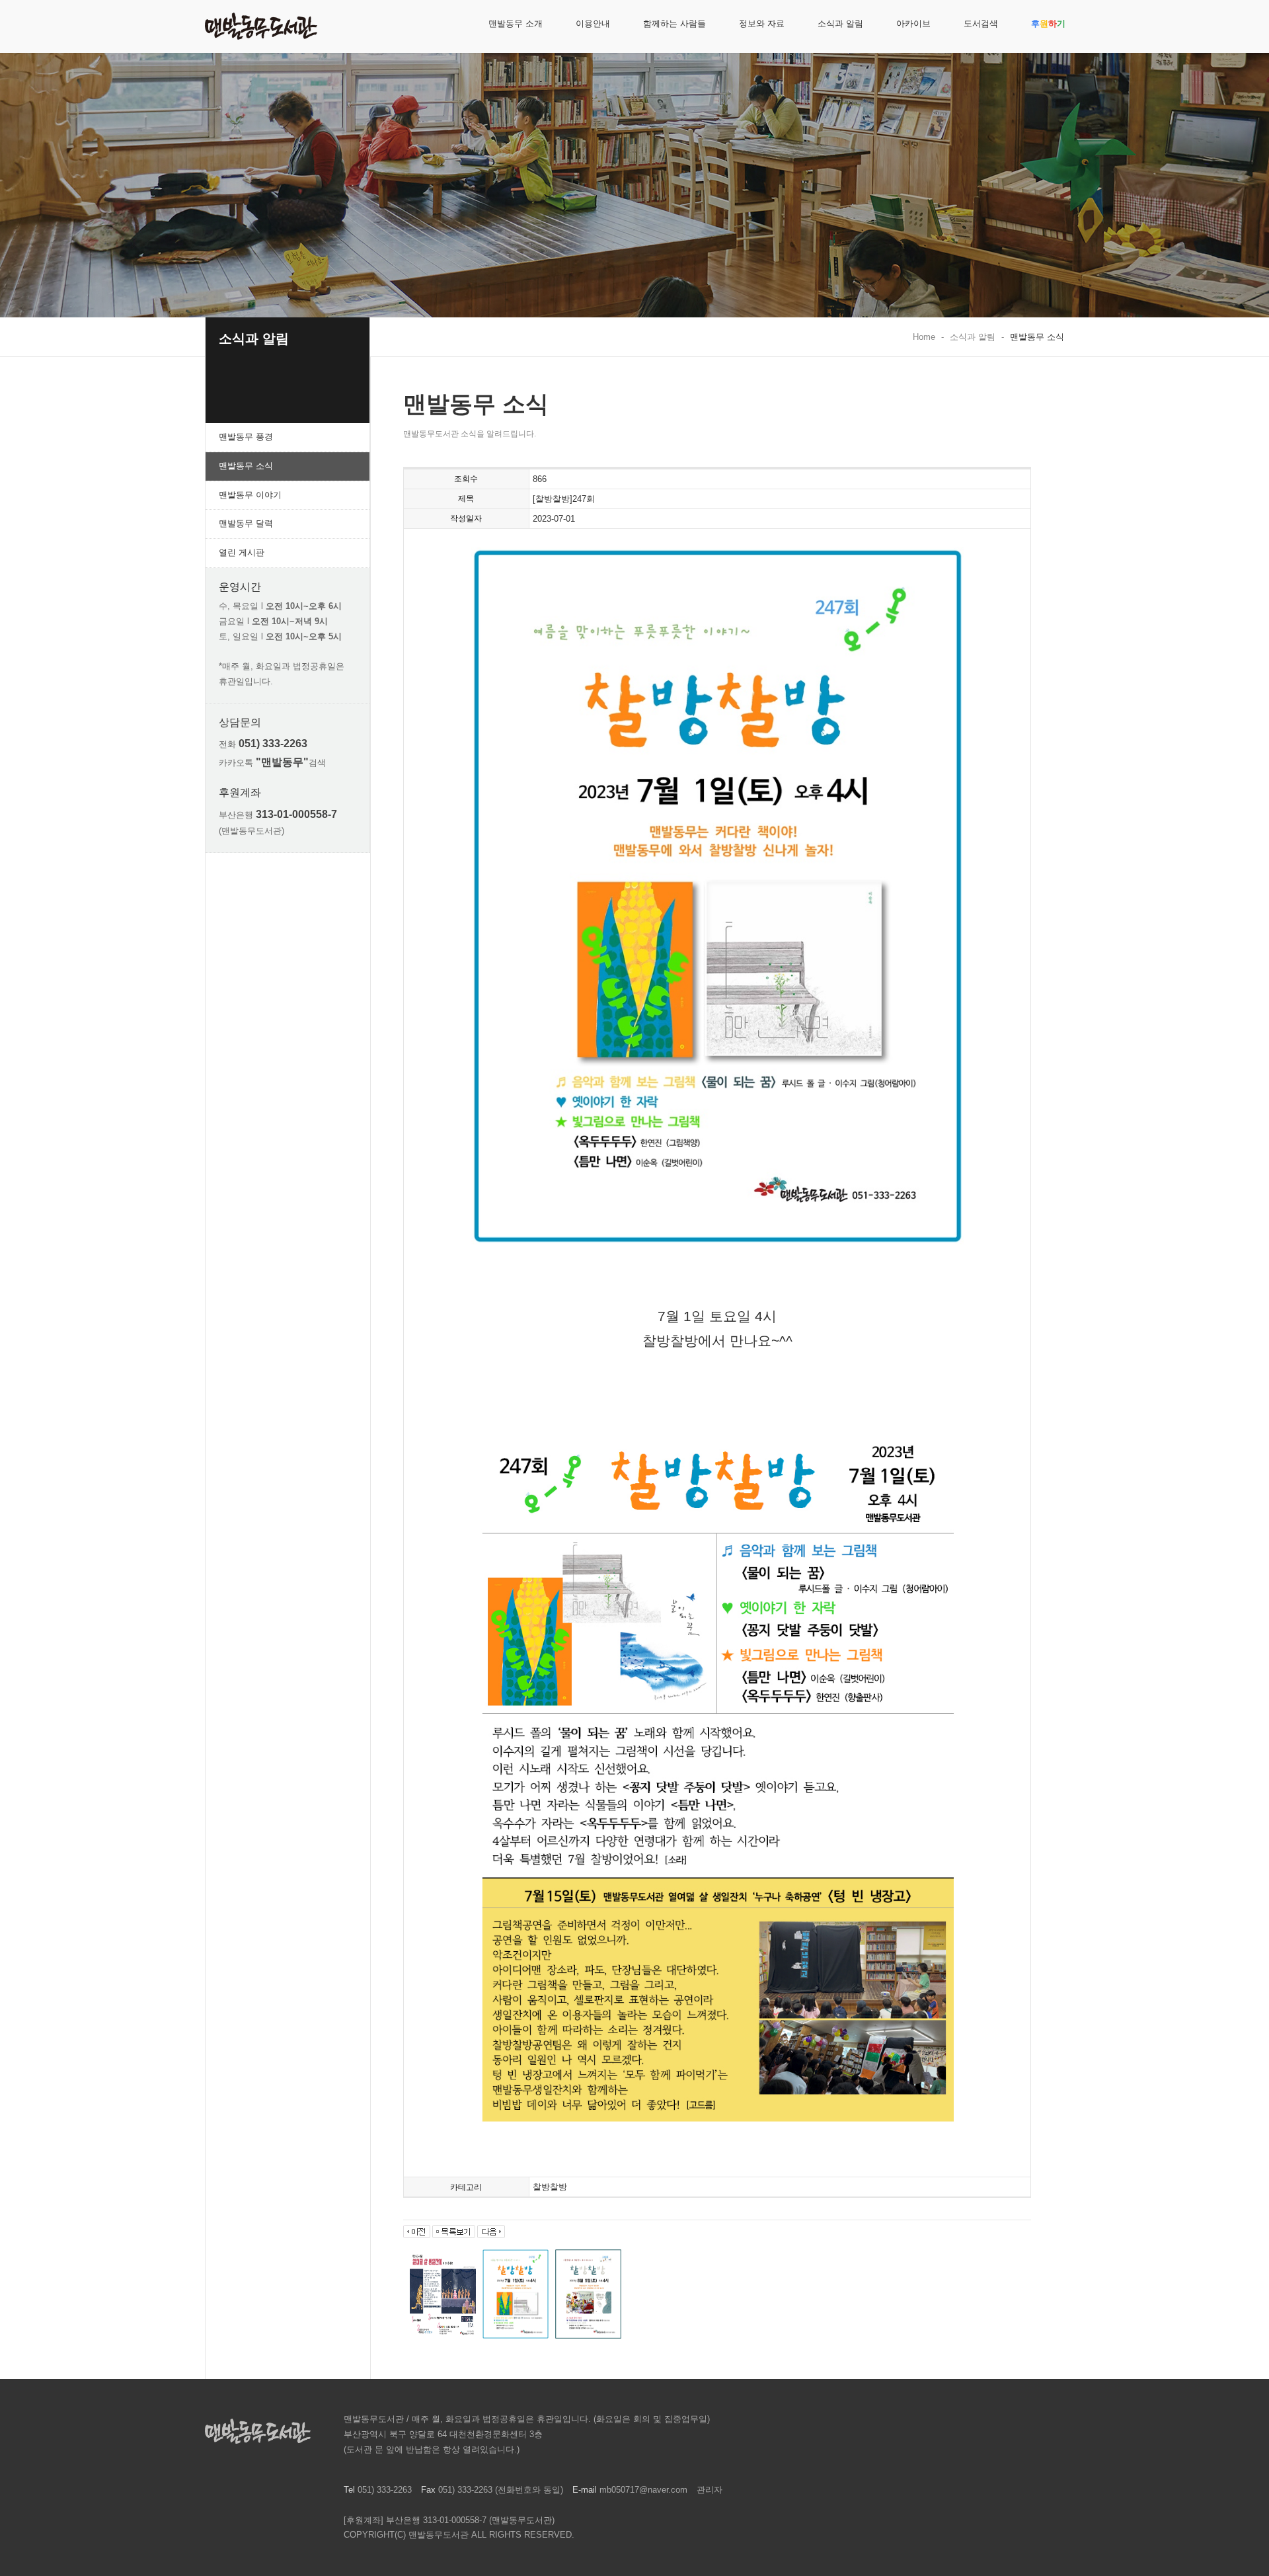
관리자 (710, 2490)
